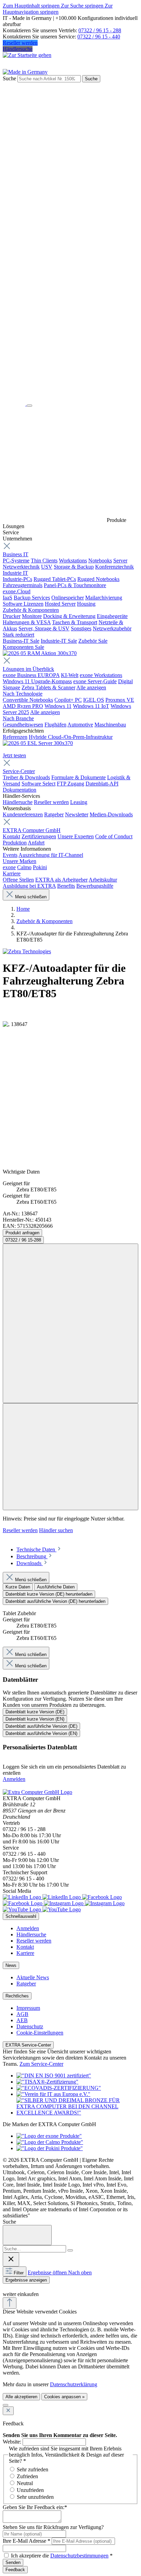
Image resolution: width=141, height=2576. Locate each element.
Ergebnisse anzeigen (26, 2280)
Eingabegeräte (112, 616)
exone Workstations (101, 675)
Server (120, 561)
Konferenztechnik (114, 567)
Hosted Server (60, 604)
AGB (22, 2014)
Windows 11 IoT (91, 706)
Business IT (16, 554)
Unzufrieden (30, 2490)
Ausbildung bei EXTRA (29, 886)
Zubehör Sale (93, 641)
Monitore (32, 616)
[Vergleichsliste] (70, 1457)
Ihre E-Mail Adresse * (27, 2541)
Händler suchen (56, 1530)
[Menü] (29, 406)
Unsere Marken (20, 861)
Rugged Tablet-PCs (55, 579)
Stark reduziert (18, 635)
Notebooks (100, 561)
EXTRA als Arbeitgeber (61, 880)
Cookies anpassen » (64, 2397)
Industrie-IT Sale (59, 641)
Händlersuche (18, 49)
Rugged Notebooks (98, 579)
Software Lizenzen (23, 604)
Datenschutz (30, 2026)
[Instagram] (84, 1903)
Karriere (12, 873)
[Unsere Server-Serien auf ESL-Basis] (38, 743)
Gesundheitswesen (23, 725)
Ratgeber (54, 814)
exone (9, 867)
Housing (86, 604)
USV (47, 567)
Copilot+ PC (68, 700)
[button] (7, 2287)
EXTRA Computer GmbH (32, 830)
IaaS (8, 598)
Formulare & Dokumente (79, 777)
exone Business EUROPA (31, 675)
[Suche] (70, 2250)
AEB (22, 2020)
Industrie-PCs (17, 579)
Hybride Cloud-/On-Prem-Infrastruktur (71, 737)
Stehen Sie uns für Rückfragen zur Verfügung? (53, 2527)
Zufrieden (27, 2476)
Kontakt (11, 836)
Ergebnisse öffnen (48, 2272)
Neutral (25, 2483)
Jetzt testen (14, 755)
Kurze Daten (18, 1587)
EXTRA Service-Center (28, 2045)
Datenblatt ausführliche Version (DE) (41, 1726)
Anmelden (14, 1779)
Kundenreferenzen (23, 814)
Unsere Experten (76, 836)
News (11, 1965)
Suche (9, 78)
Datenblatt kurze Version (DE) (35, 1712)
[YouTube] (42, 1909)
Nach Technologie (23, 694)
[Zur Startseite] (15, 404)
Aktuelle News (33, 1977)
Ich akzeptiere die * (62, 2556)
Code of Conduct (114, 836)
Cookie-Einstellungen (40, 2033)
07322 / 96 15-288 (23, 1240)
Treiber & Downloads (26, 777)
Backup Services (32, 598)
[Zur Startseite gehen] (27, 55)
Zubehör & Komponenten (31, 610)
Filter (19, 2273)
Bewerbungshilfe (95, 886)
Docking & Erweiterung (69, 616)
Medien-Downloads (111, 814)
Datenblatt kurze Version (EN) (35, 1719)
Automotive (80, 725)
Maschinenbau (110, 725)
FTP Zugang (70, 784)
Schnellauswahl (21, 1916)
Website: (12, 2442)
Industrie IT (15, 573)
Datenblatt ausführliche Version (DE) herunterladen (55, 1601)
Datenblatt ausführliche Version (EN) (41, 1733)
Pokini (40, 867)
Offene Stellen (18, 880)
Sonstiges (81, 628)
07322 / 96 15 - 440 (99, 37)
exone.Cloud (17, 591)
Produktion (15, 843)
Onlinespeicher (68, 598)
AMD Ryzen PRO (23, 706)
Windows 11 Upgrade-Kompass (37, 681)
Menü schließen (31, 897)
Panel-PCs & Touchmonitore (75, 585)
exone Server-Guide (95, 681)
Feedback (15, 2570)
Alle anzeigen (91, 687)
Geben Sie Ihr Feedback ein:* (35, 2507)
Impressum (28, 2008)
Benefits (66, 886)
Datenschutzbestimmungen (79, 2556)
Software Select (39, 784)
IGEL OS (94, 700)
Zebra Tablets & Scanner (48, 687)
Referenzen (15, 737)
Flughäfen (55, 725)
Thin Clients (44, 561)
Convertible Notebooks (28, 700)
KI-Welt (70, 675)
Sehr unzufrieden (35, 2497)
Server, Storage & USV (44, 628)
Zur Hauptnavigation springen (58, 9)
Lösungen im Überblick (28, 669)
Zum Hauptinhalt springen (32, 6)
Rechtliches (17, 1996)
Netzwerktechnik (21, 567)
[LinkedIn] (42, 1897)
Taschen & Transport (75, 622)
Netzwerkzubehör (112, 628)
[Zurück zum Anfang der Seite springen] (10, 2303)
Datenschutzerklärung (74, 2384)
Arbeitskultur (103, 880)
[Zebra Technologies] (27, 951)
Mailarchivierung (104, 598)
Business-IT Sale (21, 641)
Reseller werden (20, 43)
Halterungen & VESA (27, 622)
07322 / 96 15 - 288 (100, 30)
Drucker (12, 616)
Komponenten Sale (23, 647)
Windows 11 (58, 706)
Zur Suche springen (83, 6)
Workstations (73, 561)
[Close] (27, 2235)
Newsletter (77, 814)
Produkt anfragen (22, 1233)
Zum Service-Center (41, 2064)
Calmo (24, 867)
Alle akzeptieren (21, 2397)
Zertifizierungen (39, 836)
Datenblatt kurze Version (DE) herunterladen (49, 1594)
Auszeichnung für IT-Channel (51, 855)
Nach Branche (18, 718)
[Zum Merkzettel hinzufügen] (70, 1323)
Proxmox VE (120, 700)
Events (10, 855)
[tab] (39, 1549)
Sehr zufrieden (33, 2469)
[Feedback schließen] (8, 2411)
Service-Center (19, 771)
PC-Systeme (16, 561)
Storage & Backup (74, 567)
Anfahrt (36, 843)
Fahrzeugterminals (23, 585)
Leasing (79, 802)
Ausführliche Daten (56, 1587)
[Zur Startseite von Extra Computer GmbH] (37, 1792)
